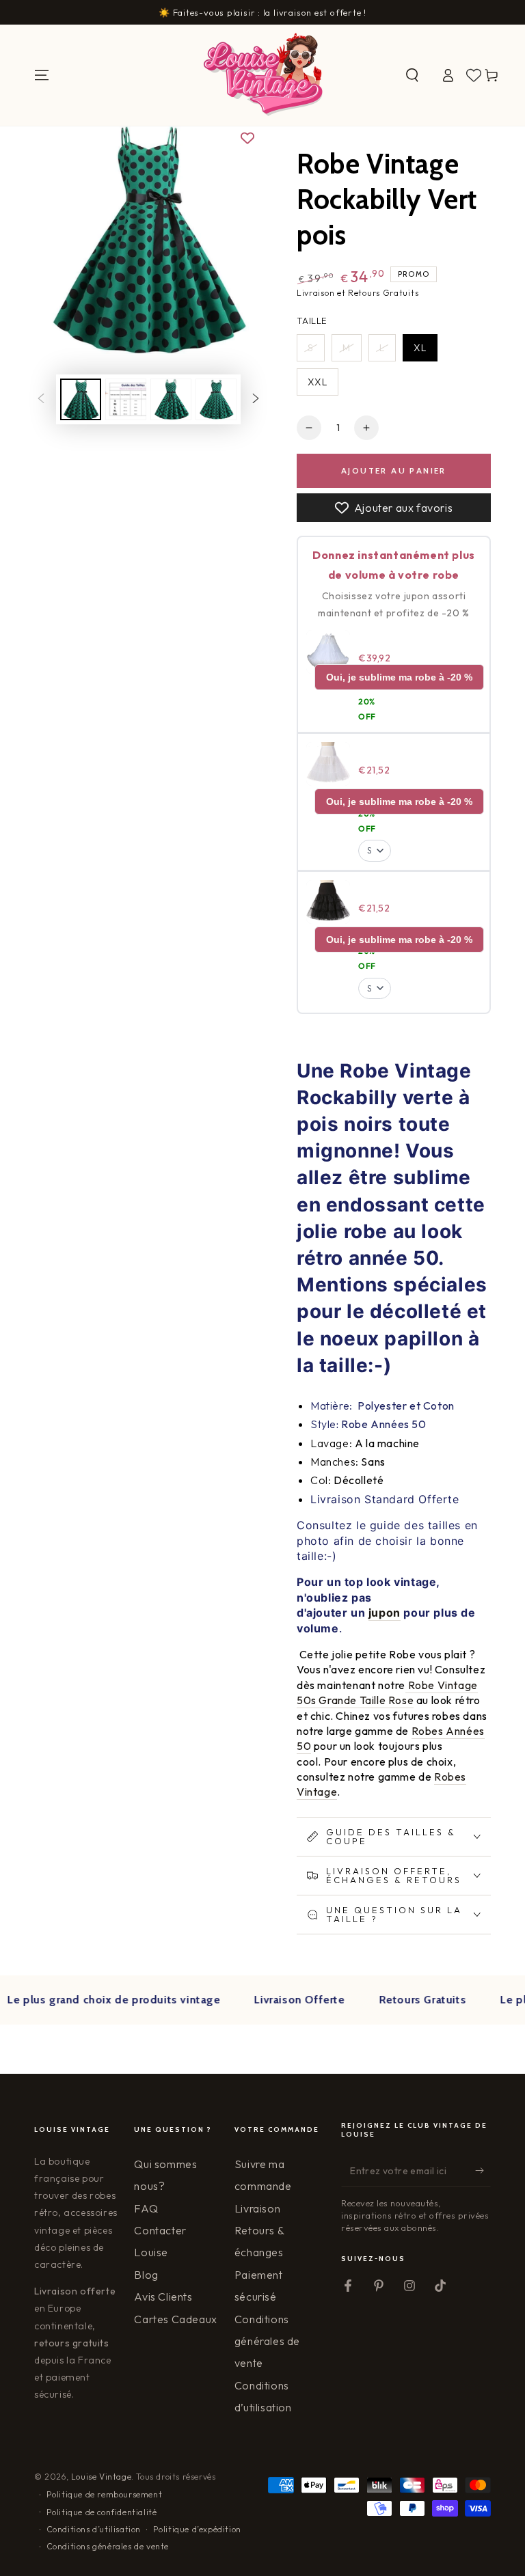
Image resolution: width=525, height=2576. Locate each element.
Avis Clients (163, 2297)
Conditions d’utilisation (94, 2529)
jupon (385, 1613)
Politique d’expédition (197, 2529)
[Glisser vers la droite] (256, 400)
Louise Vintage (101, 2477)
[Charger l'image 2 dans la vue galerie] (126, 399)
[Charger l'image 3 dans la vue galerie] (171, 399)
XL (420, 348)
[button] (412, 75)
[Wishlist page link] (474, 75)
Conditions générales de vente (267, 2341)
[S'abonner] (483, 2171)
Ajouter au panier (394, 470)
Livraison (257, 2208)
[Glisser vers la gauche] (41, 400)
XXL (318, 382)
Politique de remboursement (105, 2494)
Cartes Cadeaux (175, 2319)
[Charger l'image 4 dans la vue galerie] (216, 399)
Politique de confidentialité (102, 2512)
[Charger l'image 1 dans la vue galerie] (81, 399)
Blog (146, 2275)
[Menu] (42, 75)
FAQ (146, 2208)
